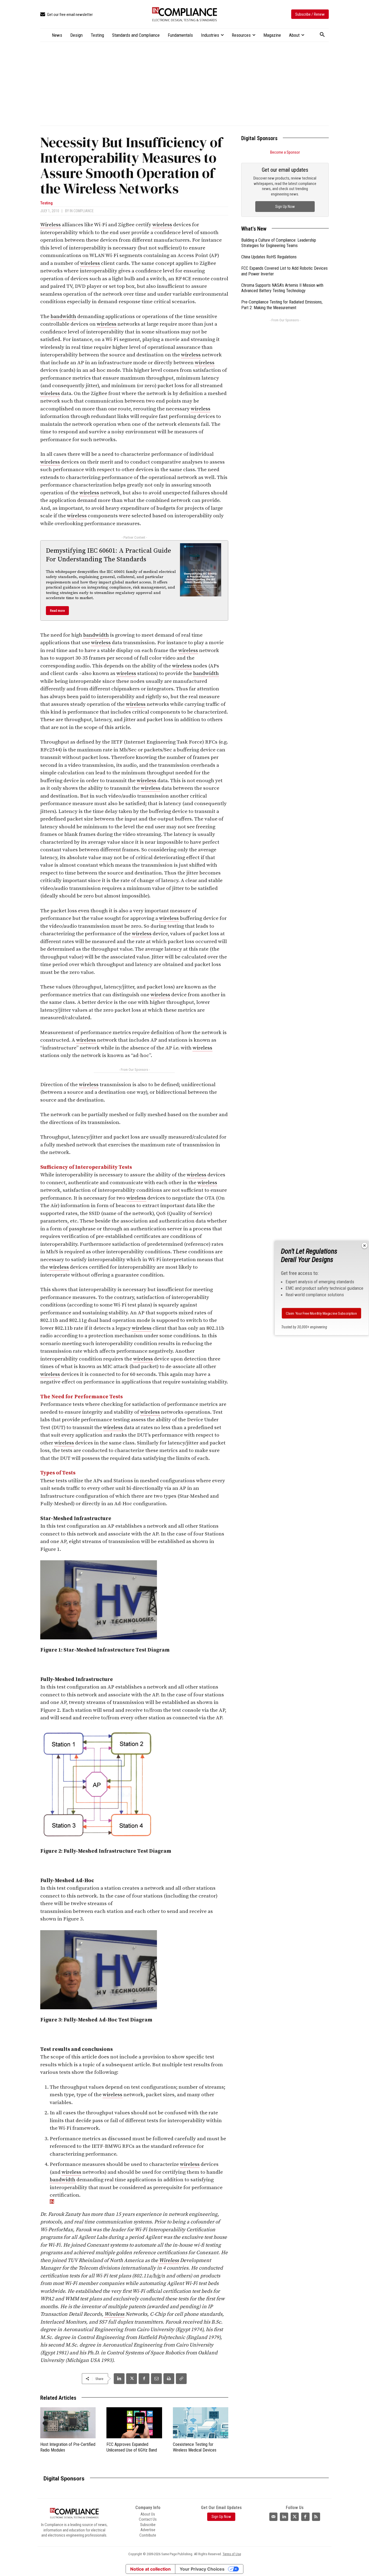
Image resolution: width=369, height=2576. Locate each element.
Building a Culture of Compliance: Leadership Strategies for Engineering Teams (279, 243)
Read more (57, 611)
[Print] (169, 2379)
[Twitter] (295, 2517)
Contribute (148, 2535)
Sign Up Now (285, 207)
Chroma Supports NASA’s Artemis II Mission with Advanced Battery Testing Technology (282, 288)
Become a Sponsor (285, 152)
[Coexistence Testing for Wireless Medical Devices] (201, 2423)
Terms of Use (232, 2554)
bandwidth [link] (63, 317)
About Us (148, 2514)
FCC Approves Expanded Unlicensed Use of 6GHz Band (132, 2447)
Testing (46, 203)
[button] (322, 35)
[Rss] (316, 2517)
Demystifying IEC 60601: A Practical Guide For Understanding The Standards (108, 555)
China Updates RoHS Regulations (269, 257)
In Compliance (82, 211)
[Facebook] (144, 2379)
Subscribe (148, 2525)
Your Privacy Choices (202, 2569)
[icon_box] (66, 15)
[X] (132, 2379)
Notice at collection (150, 2569)
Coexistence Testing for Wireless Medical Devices (195, 2447)
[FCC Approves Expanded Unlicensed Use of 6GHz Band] (134, 2423)
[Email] (156, 2379)
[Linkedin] (119, 2379)
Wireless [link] (51, 225)
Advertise (148, 2530)
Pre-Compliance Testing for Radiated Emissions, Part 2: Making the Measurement (282, 305)
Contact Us (148, 2519)
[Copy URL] (181, 2379)
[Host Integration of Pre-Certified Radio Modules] (68, 2423)
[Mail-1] (273, 2517)
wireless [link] (162, 225)
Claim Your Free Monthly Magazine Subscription (322, 1313)
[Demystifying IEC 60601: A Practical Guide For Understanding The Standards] (201, 570)
